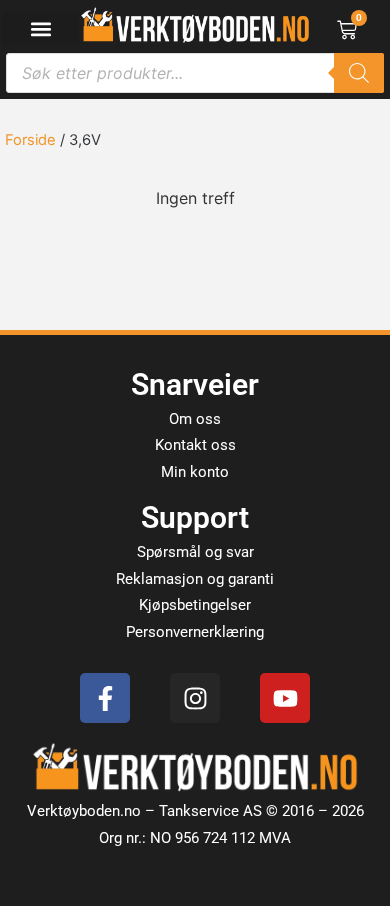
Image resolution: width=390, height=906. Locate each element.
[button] (40, 28)
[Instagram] (195, 698)
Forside (30, 140)
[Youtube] (285, 698)
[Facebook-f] (105, 698)
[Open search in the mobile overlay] (195, 73)
